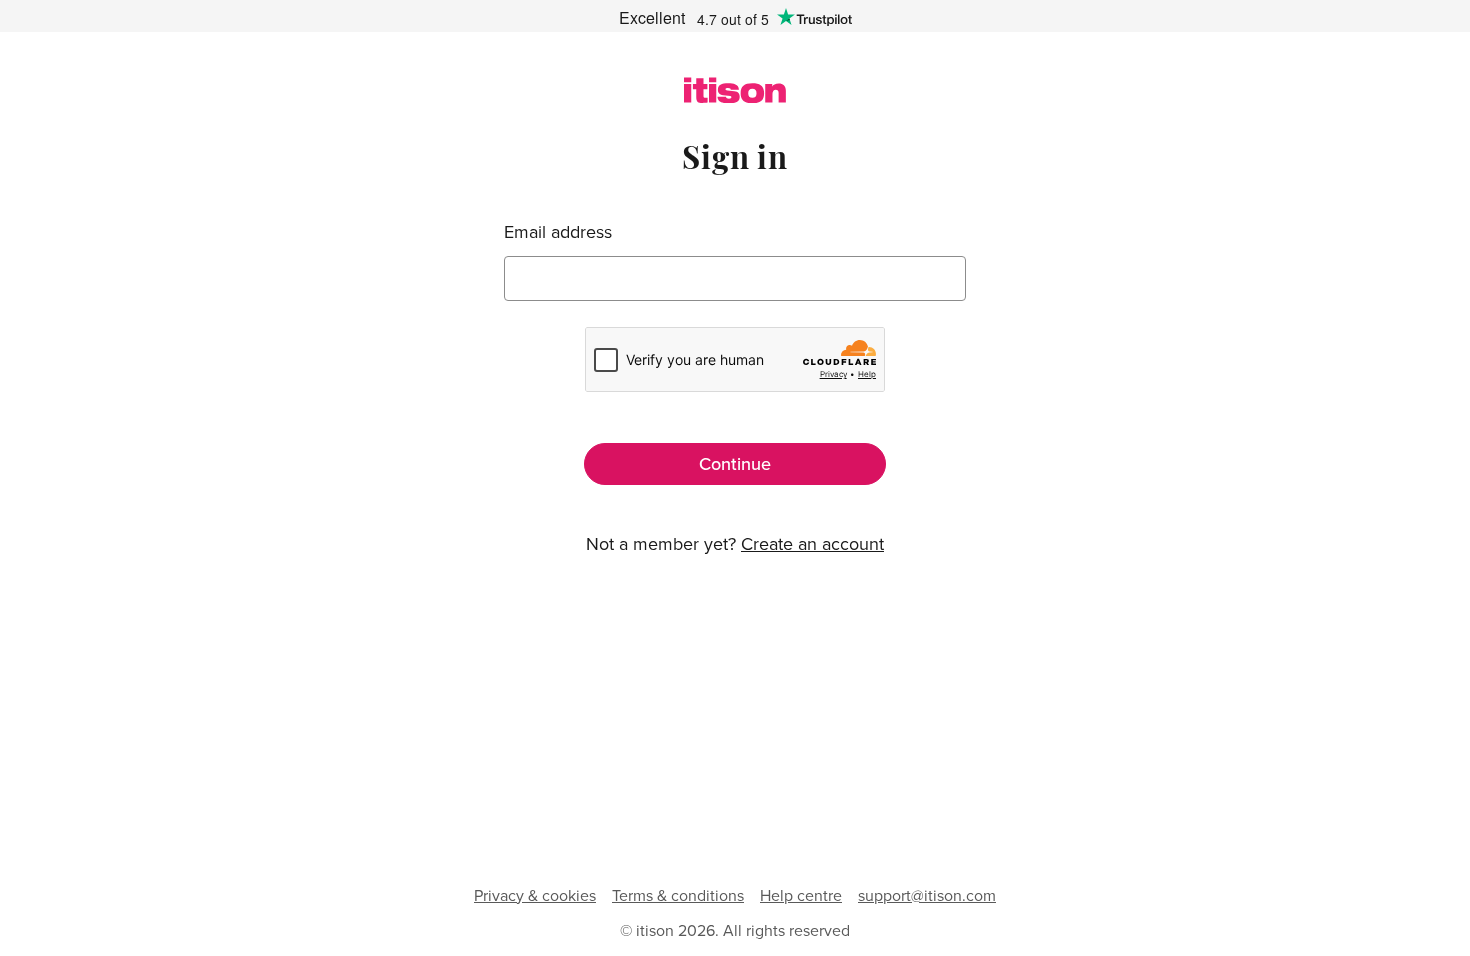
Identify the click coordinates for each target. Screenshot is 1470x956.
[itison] (735, 96)
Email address (558, 232)
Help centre (801, 895)
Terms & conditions (678, 895)
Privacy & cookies (535, 895)
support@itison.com (927, 895)
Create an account (812, 543)
